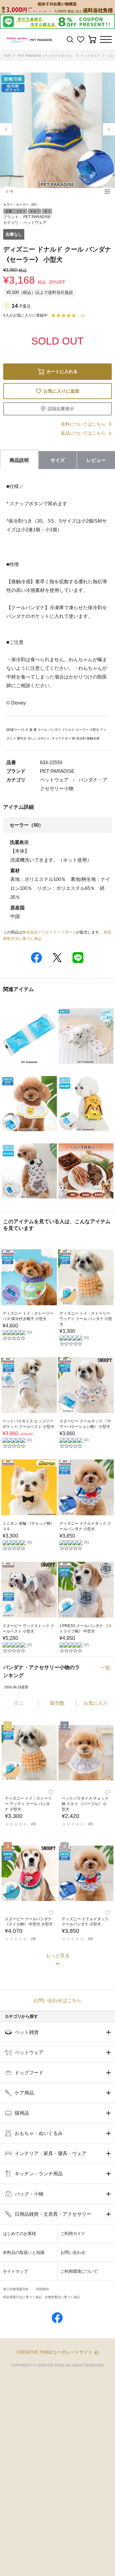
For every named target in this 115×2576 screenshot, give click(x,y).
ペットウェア (90, 56)
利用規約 (42, 2289)
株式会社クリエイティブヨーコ (49, 932)
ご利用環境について (79, 2271)
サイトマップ (15, 2271)
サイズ (58, 460)
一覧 (105, 1668)
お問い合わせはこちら (57, 2000)
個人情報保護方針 (16, 2289)
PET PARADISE (37, 217)
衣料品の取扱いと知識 (24, 2252)
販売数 (57, 1703)
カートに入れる (62, 371)
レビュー (96, 460)
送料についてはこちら (83, 424)
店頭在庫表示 (61, 409)
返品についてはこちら (83, 433)
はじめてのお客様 (19, 2234)
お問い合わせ (73, 2252)
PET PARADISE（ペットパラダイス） (46, 56)
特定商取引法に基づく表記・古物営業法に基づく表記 (42, 2297)
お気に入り (96, 1703)
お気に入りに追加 (61, 391)
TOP (7, 56)
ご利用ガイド (73, 2234)
